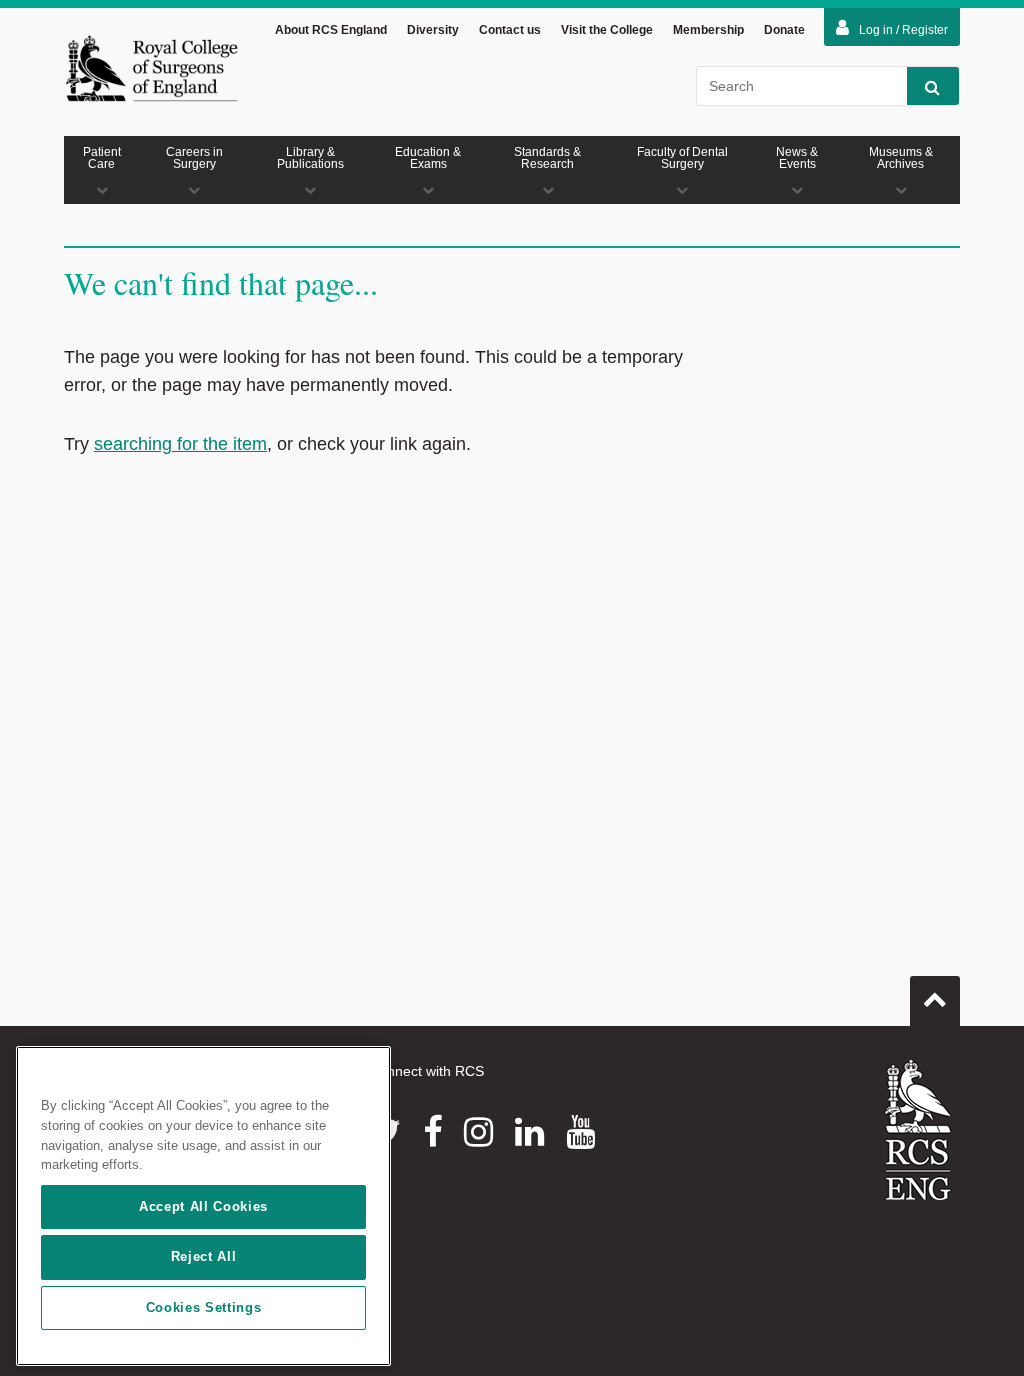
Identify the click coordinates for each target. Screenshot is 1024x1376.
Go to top (935, 1001)
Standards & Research (547, 158)
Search (933, 86)
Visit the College (607, 30)
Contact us (510, 30)
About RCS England (331, 30)
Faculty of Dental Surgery (682, 158)
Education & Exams (428, 158)
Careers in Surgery (194, 158)
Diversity (433, 30)
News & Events (797, 158)
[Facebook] (432, 1132)
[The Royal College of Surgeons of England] (151, 68)
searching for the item (180, 444)
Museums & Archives (901, 158)
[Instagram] (478, 1132)
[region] (203, 1206)
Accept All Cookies (203, 1206)
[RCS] (918, 1130)
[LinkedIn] (529, 1132)
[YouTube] (580, 1132)
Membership (708, 30)
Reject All (204, 1256)
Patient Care (102, 158)
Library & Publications (310, 158)
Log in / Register (903, 30)
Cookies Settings (204, 1307)
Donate (784, 30)
